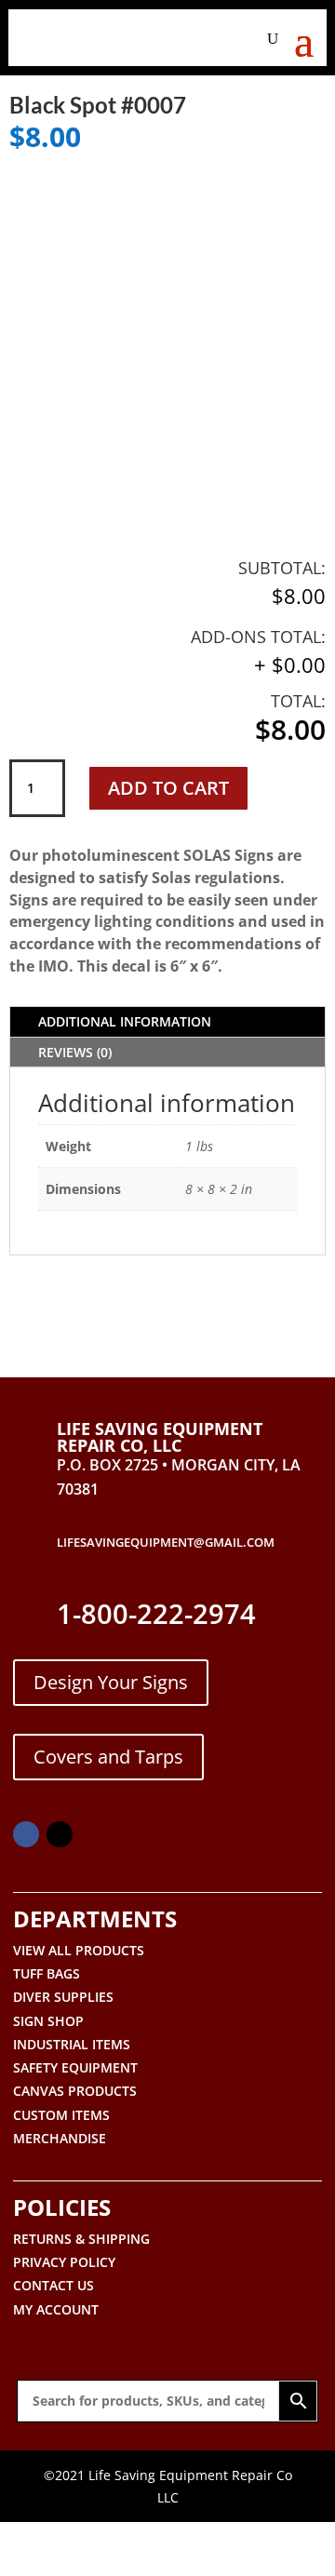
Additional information (125, 1021)
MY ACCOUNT (56, 2309)
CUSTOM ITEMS (61, 2115)
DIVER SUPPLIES (63, 1997)
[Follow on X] (60, 1834)
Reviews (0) (75, 1052)
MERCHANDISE (60, 2138)
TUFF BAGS (47, 1973)
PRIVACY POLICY (64, 2262)
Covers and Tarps (108, 1757)
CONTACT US (54, 2285)
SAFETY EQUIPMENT (75, 2067)
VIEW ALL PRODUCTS (79, 1950)
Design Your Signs (111, 1682)
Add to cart (168, 788)
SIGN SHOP (48, 2021)
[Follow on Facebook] (26, 1834)
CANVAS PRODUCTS (75, 2091)
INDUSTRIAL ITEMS (72, 2044)
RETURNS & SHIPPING (81, 2239)
